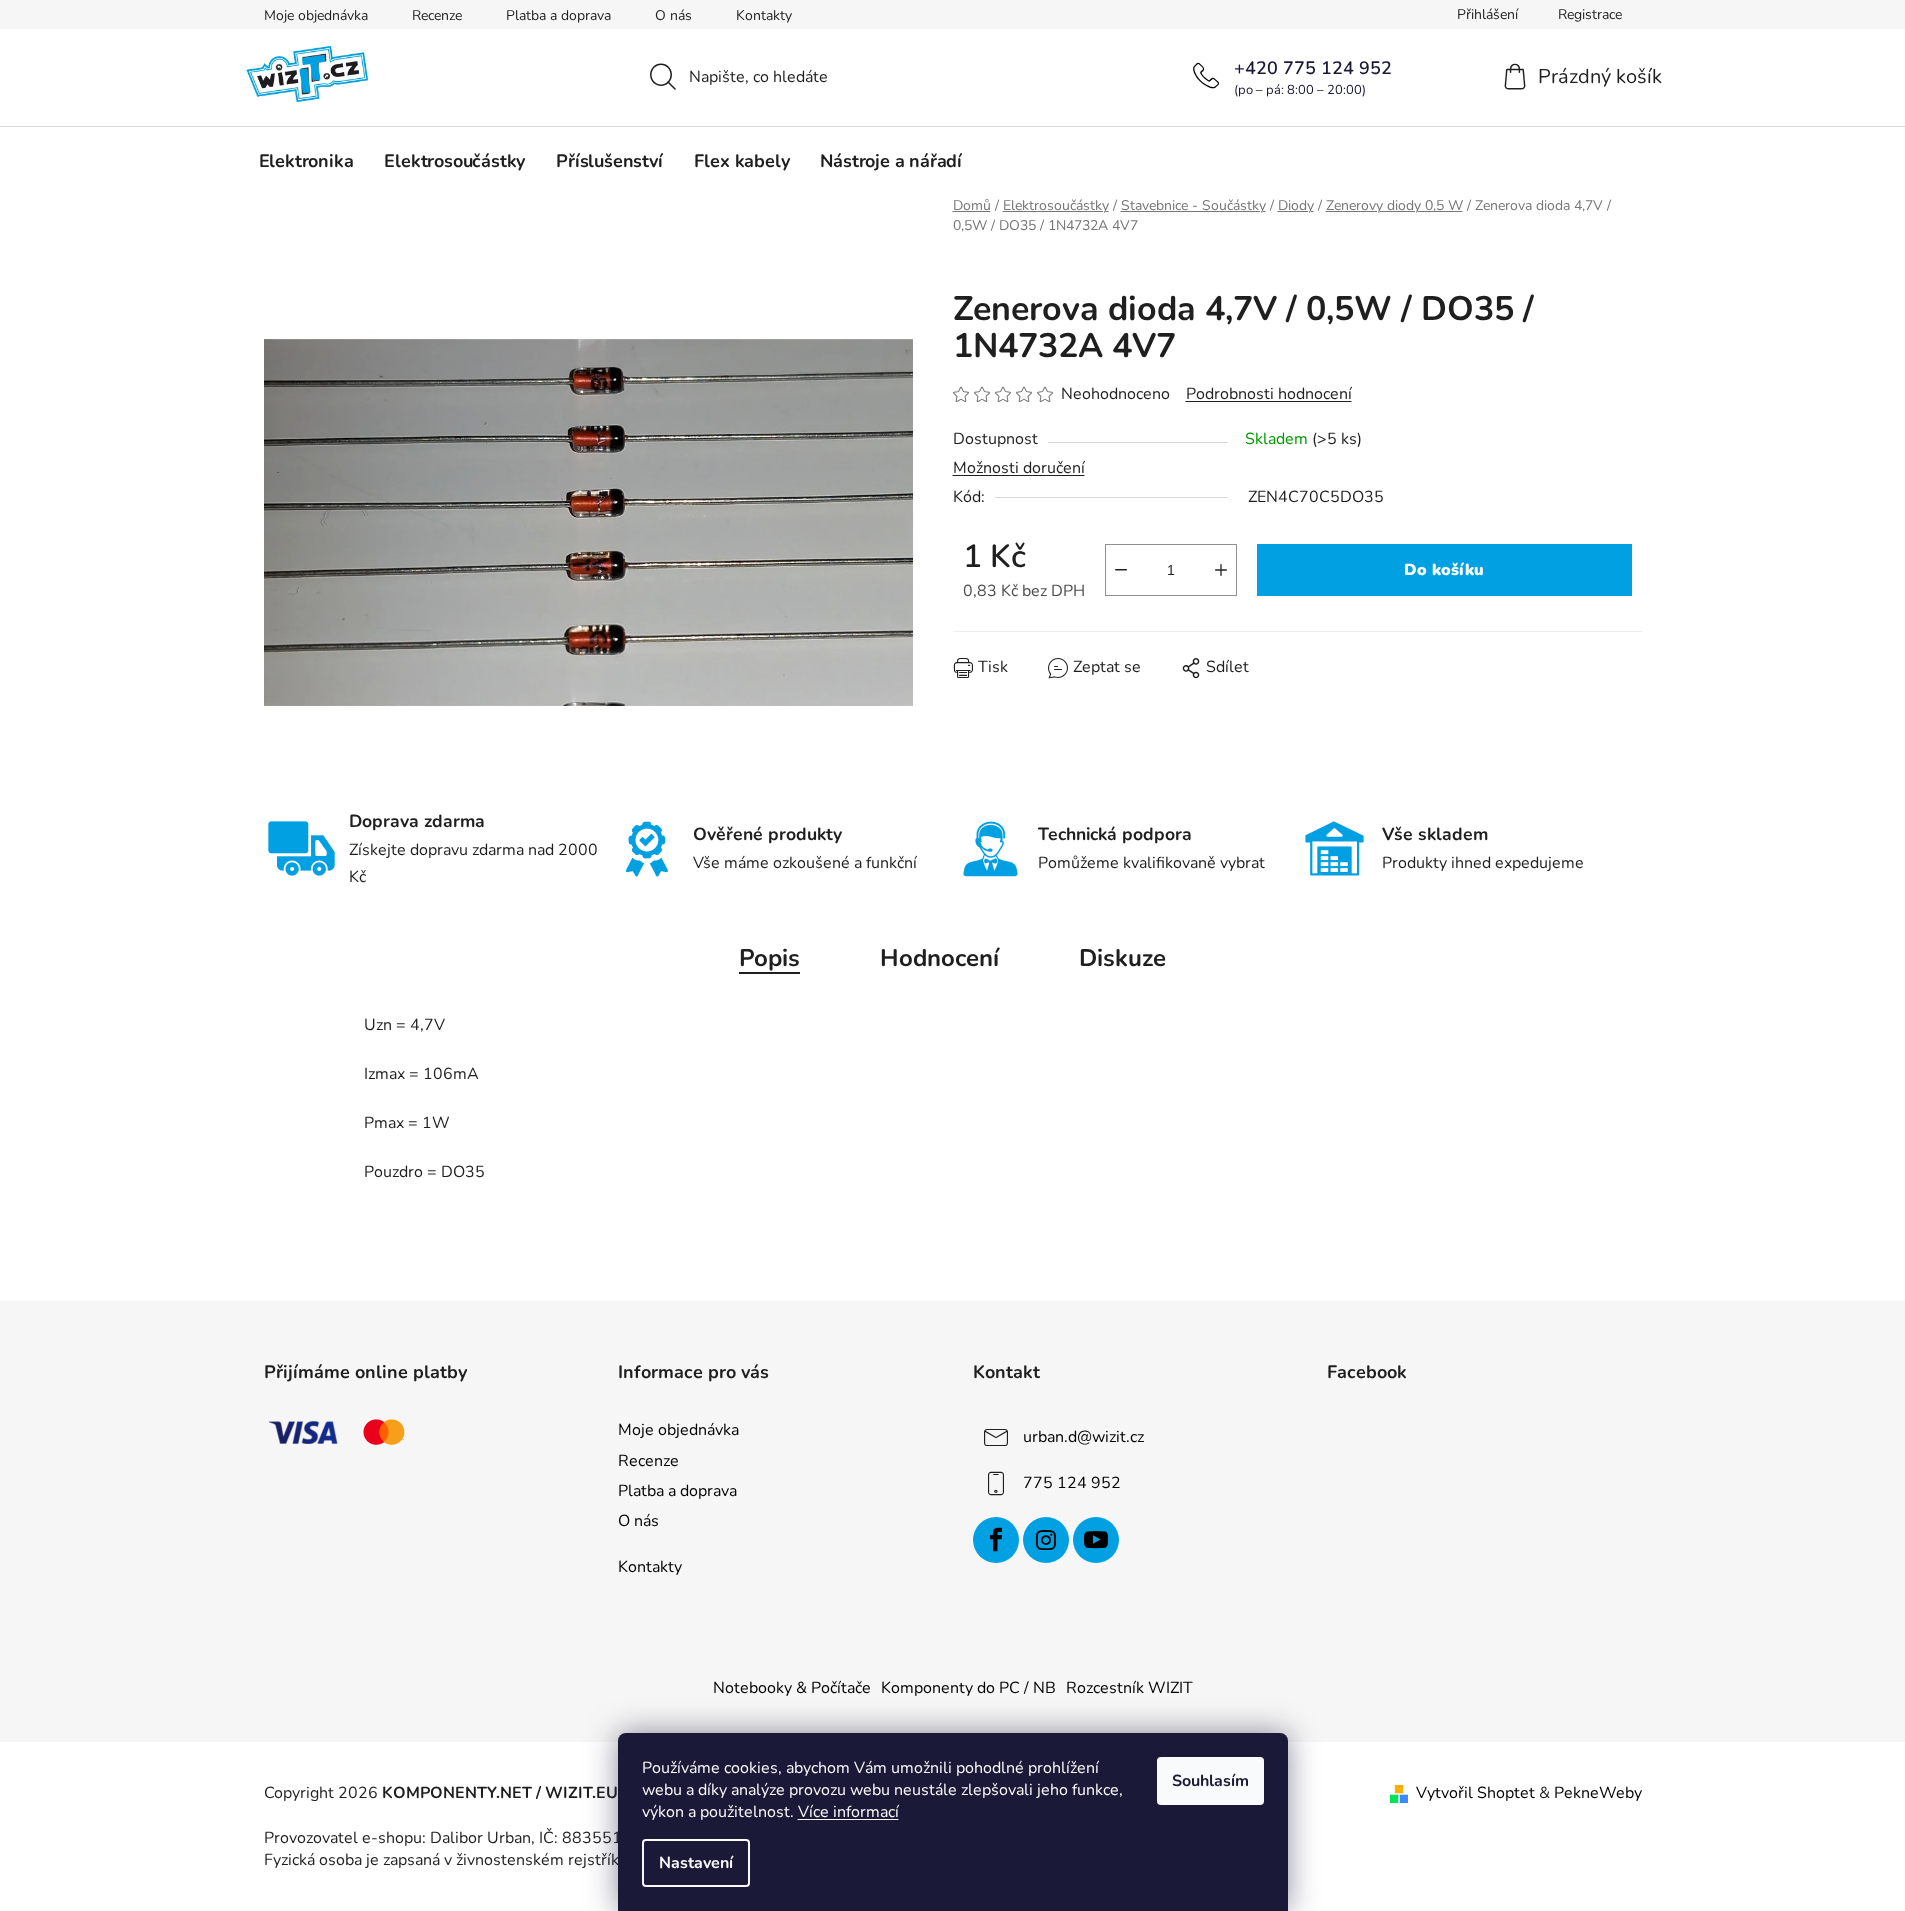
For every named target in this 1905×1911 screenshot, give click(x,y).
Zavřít (1067, 682)
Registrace (1590, 14)
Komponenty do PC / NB (968, 1688)
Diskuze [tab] (1122, 958)
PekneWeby (1598, 1793)
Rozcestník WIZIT (1129, 1688)
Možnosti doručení (1019, 468)
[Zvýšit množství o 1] (1221, 570)
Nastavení (696, 1863)
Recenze (437, 15)
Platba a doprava (558, 15)
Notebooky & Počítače (792, 1688)
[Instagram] (1046, 1540)
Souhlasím (1210, 1781)
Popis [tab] (769, 958)
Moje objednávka (316, 15)
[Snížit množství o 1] (1121, 570)
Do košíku (1444, 570)
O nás (673, 15)
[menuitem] (306, 161)
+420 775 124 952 (1313, 68)
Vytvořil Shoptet (1475, 1793)
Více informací (848, 1812)
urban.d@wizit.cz (1083, 1437)
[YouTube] (1096, 1540)
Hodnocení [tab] (939, 958)
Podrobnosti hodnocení (1269, 394)
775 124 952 (1072, 1483)
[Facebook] (996, 1540)
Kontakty (764, 15)
